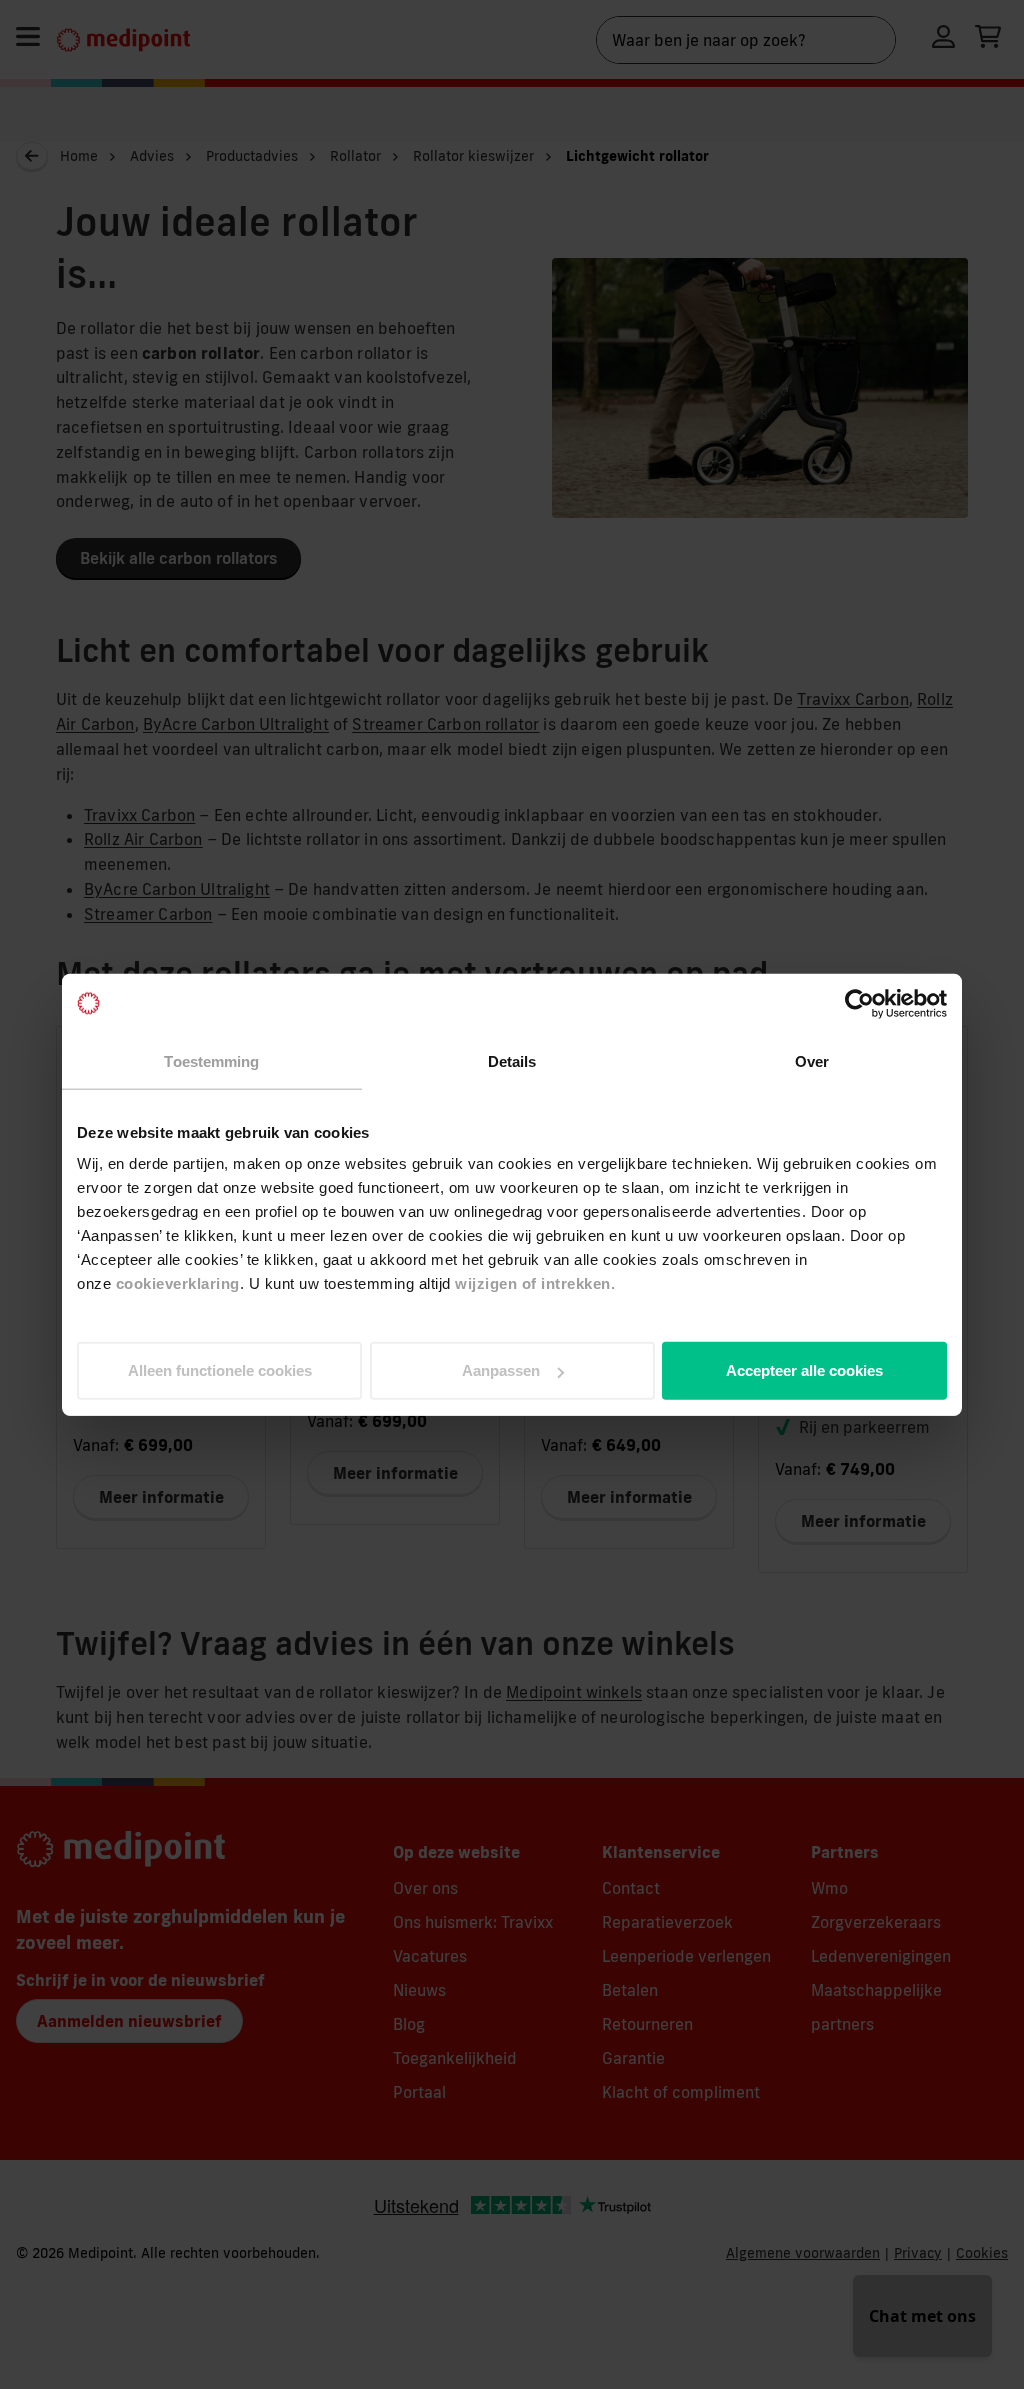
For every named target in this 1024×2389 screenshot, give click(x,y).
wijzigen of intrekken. (535, 1283)
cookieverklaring (178, 1283)
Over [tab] (812, 1060)
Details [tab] (512, 1060)
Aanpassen (501, 1370)
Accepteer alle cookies (804, 1370)
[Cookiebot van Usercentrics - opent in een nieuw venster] (859, 1003)
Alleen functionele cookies (220, 1370)
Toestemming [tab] (211, 1060)
